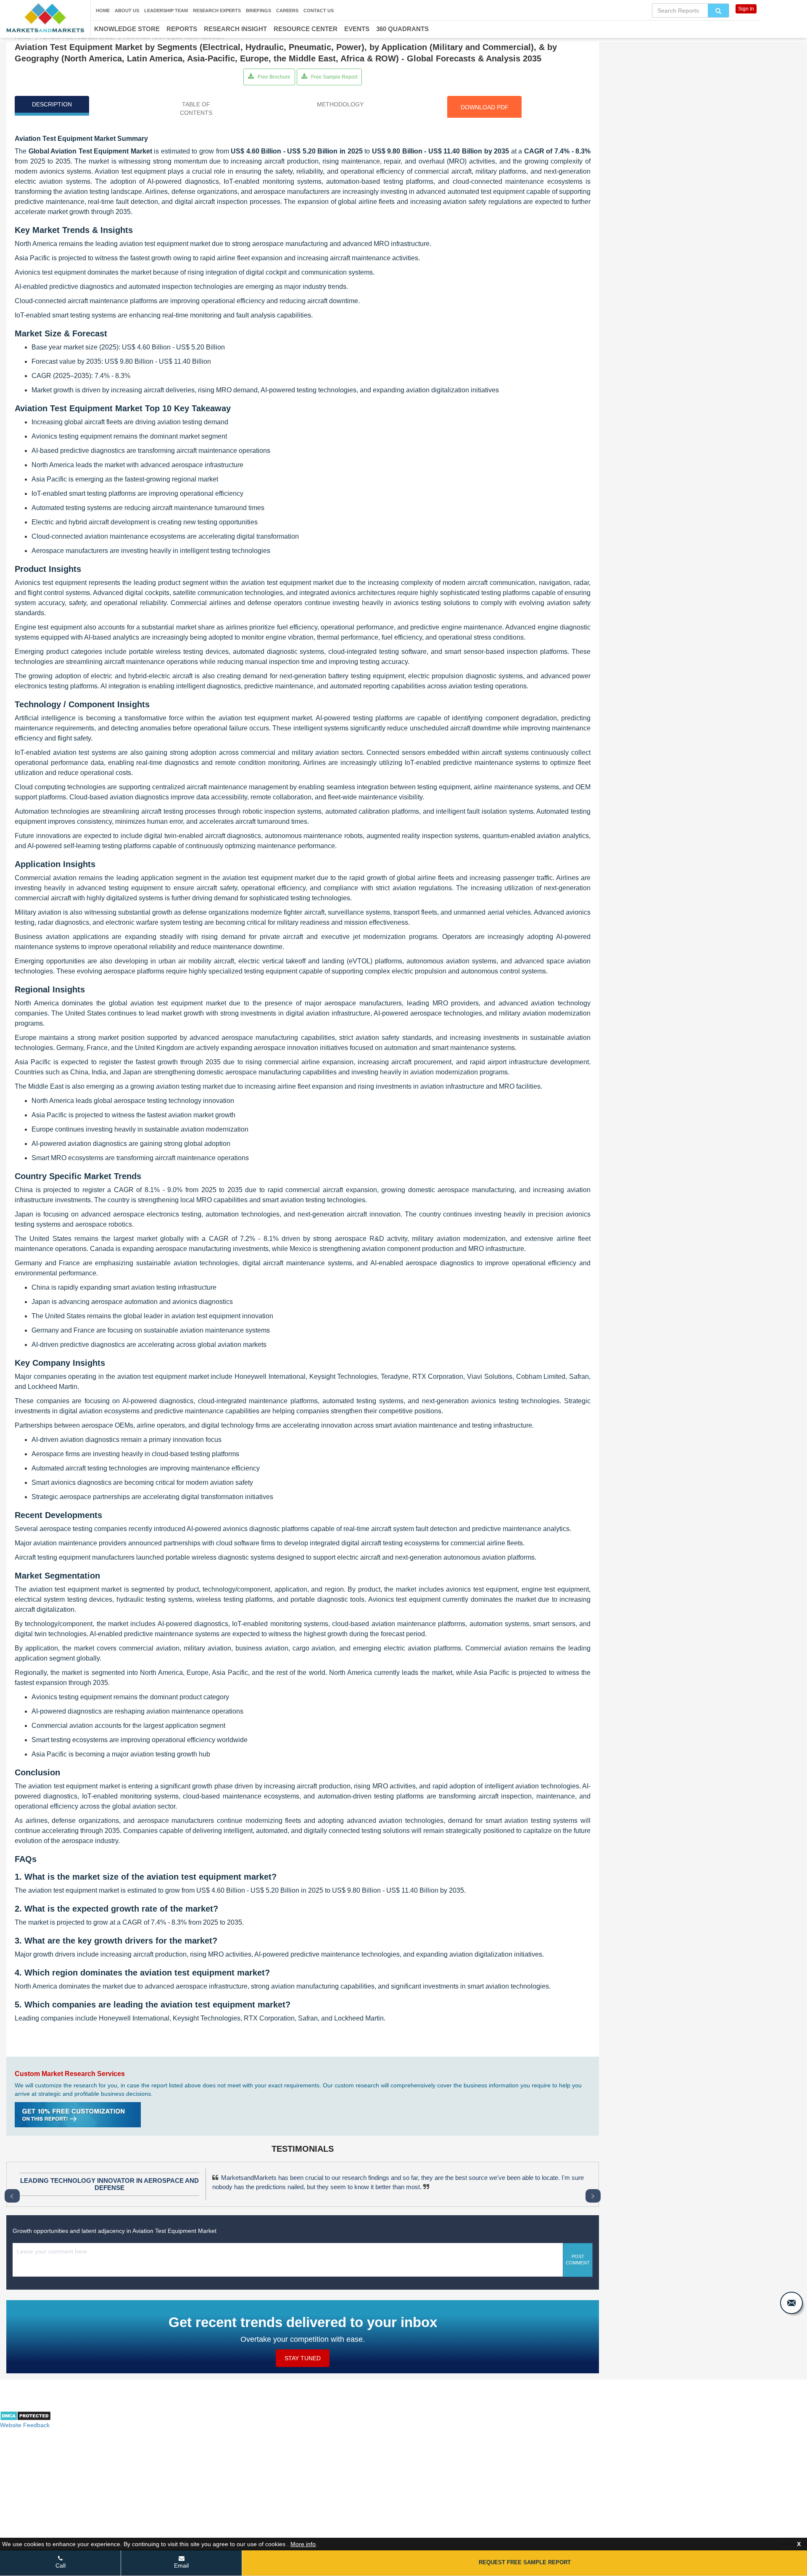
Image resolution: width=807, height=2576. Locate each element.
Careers (287, 11)
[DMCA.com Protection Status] (25, 2419)
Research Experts (217, 11)
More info (303, 2544)
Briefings (258, 11)
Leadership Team (166, 11)
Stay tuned (303, 2358)
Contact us (319, 11)
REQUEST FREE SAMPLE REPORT (525, 2562)
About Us (127, 11)
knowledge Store (127, 29)
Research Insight (235, 29)
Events (357, 29)
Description (52, 104)
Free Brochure (273, 77)
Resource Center (306, 29)
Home (103, 11)
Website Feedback (25, 2425)
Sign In (746, 9)
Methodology (340, 104)
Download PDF (485, 107)
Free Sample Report (334, 77)
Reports (182, 29)
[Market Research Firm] (45, 18)
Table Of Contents (196, 108)
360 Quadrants (402, 29)
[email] (791, 2303)
